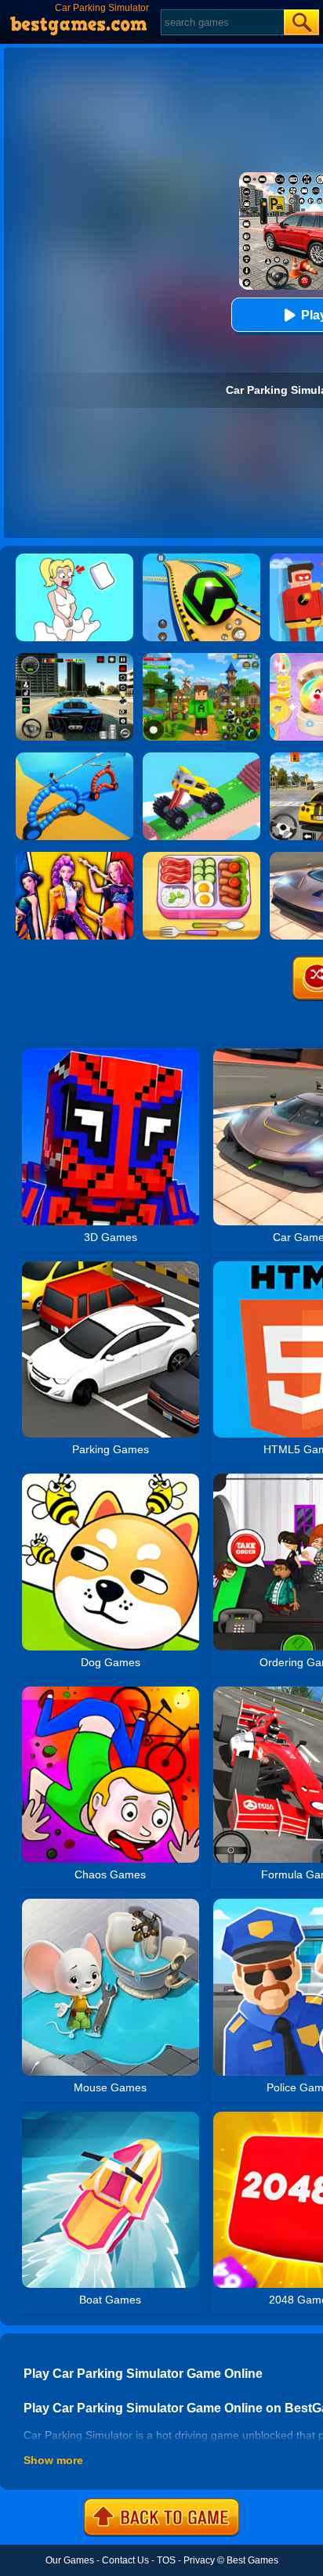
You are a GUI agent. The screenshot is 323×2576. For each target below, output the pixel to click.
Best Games (252, 2560)
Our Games (70, 2560)
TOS (166, 2560)
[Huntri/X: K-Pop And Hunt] (74, 857)
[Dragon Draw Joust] (74, 758)
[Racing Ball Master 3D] (201, 559)
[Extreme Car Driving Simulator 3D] (74, 658)
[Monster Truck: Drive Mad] (201, 758)
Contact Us (125, 2560)
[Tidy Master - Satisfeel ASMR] (201, 857)
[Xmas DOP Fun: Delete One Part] (74, 559)
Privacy (199, 2560)
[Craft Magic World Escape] (201, 658)
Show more (53, 2460)
